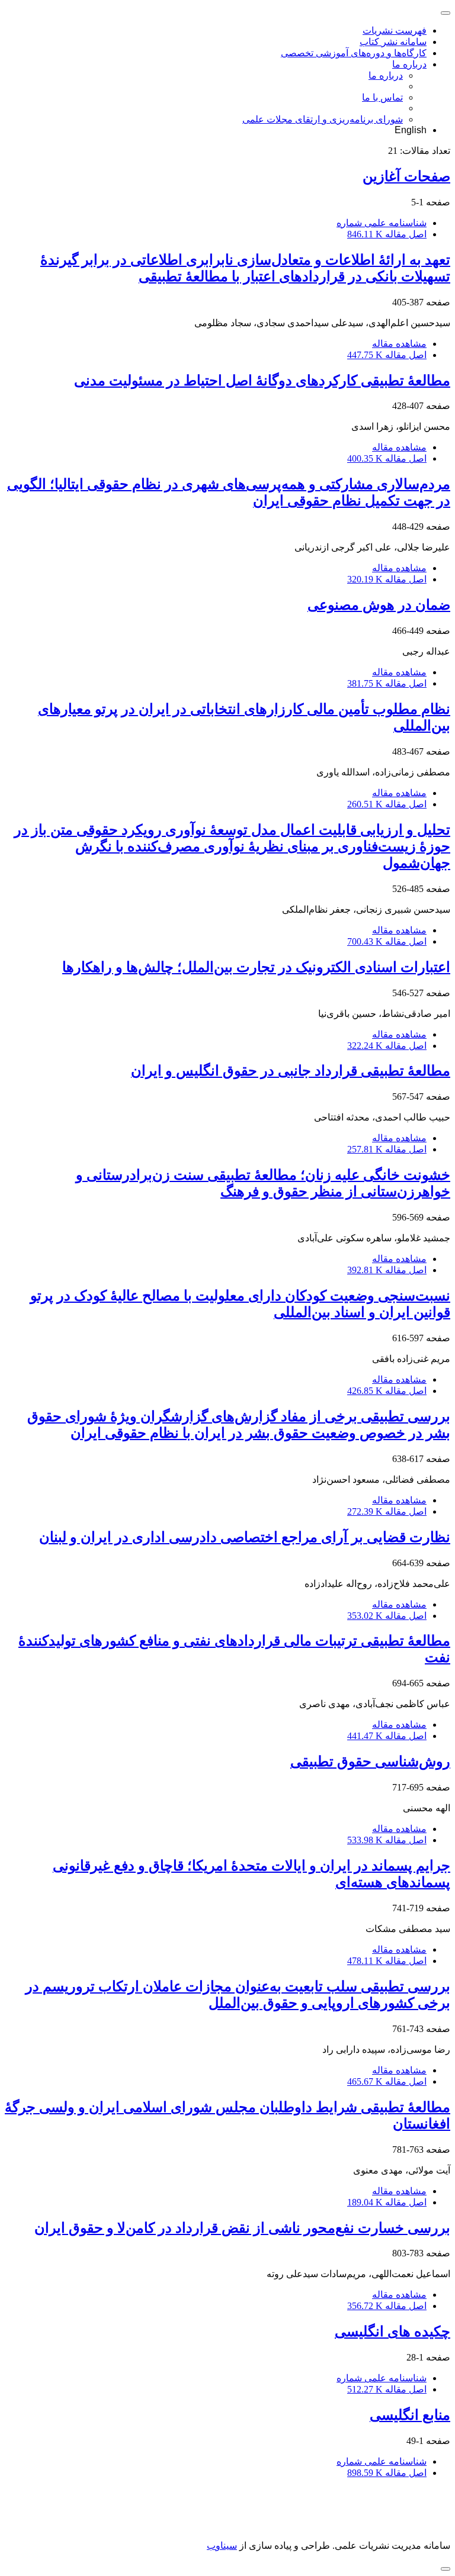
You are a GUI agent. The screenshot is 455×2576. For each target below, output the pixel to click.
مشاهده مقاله (399, 344)
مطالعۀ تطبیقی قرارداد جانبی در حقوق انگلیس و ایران (291, 1071)
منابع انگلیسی (410, 2415)
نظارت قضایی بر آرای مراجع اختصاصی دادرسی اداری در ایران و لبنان (245, 1537)
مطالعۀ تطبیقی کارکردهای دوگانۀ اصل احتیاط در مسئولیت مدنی (262, 381)
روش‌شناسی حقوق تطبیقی (370, 1762)
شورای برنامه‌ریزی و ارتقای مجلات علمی (323, 119)
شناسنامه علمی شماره (382, 223)
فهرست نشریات (395, 30)
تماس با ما (382, 97)
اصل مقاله (387, 234)
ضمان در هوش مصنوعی (379, 605)
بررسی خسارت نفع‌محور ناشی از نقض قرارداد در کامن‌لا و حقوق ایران (242, 2228)
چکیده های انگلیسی (392, 2332)
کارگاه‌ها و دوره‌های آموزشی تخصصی (354, 53)
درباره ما (409, 64)
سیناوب (222, 2546)
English (411, 130)
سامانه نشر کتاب (393, 42)
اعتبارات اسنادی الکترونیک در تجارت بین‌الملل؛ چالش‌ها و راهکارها (256, 967)
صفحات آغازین (406, 176)
